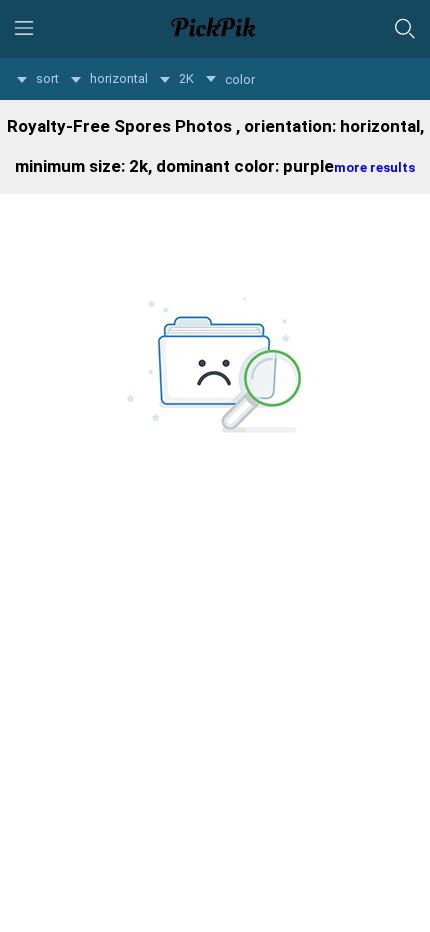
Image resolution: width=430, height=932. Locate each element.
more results (374, 167)
